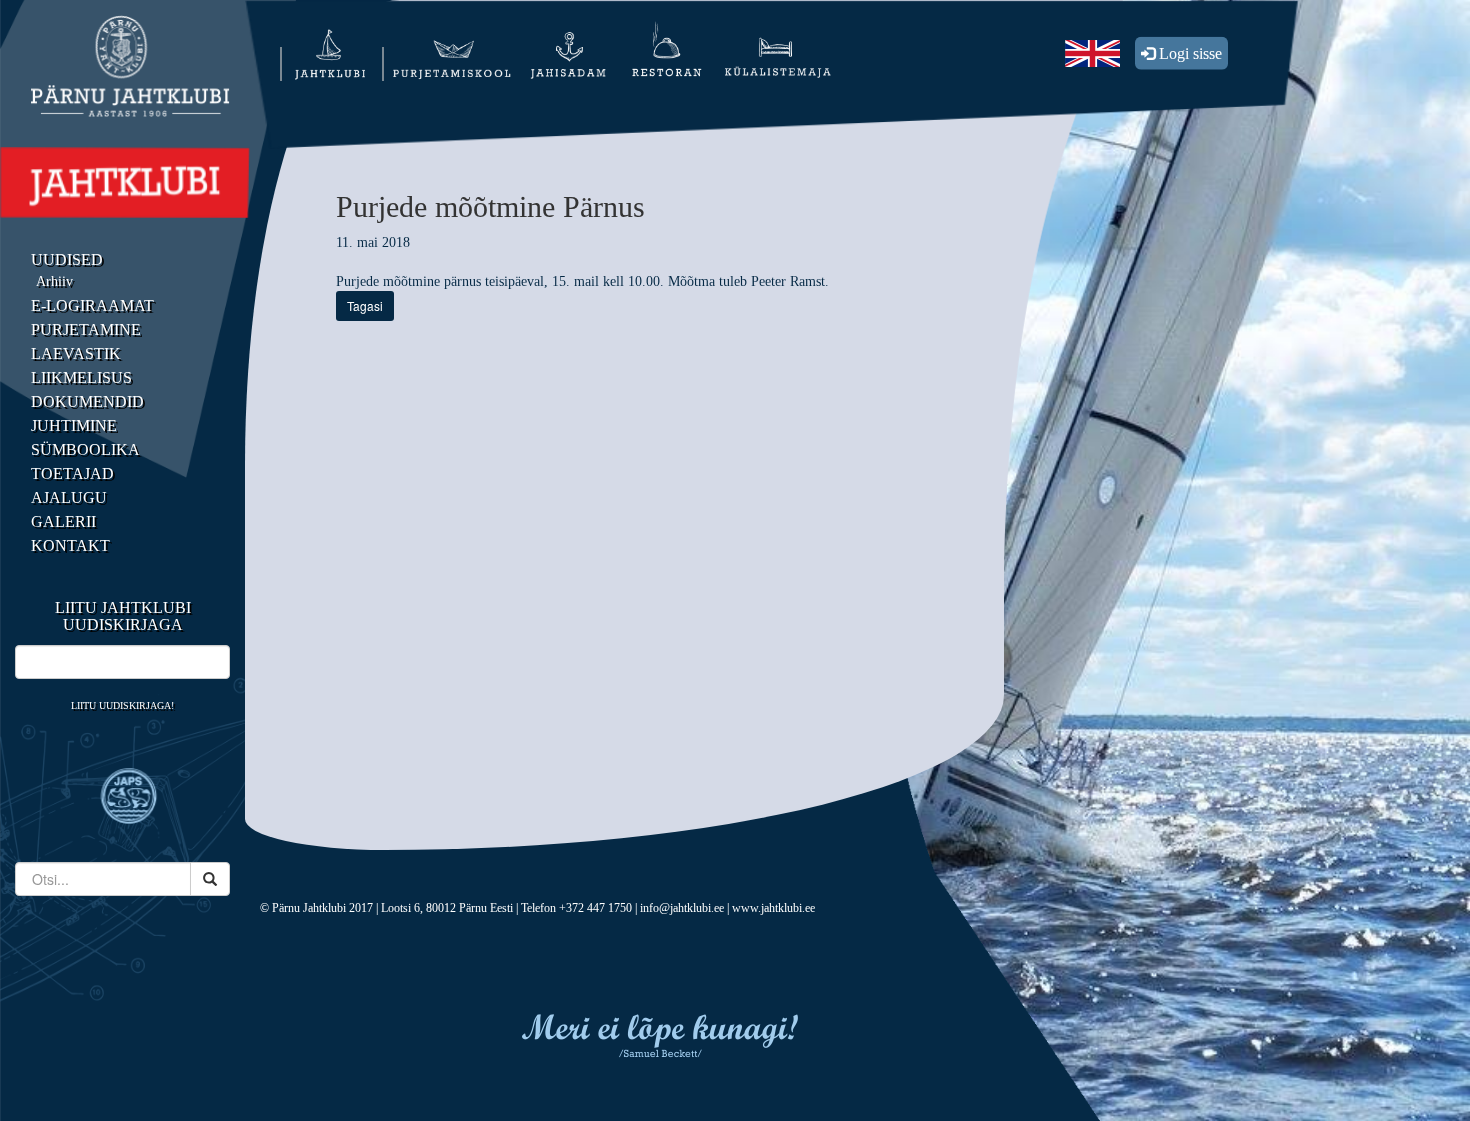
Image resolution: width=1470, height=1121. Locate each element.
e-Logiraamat (92, 305)
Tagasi (365, 305)
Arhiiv (54, 281)
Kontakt (70, 545)
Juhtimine (74, 425)
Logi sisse (1188, 53)
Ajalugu (69, 497)
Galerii (63, 521)
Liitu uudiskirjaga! (122, 705)
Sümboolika (85, 449)
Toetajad (72, 473)
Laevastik (76, 353)
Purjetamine (86, 329)
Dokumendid (87, 401)
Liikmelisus (81, 377)
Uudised (67, 259)
